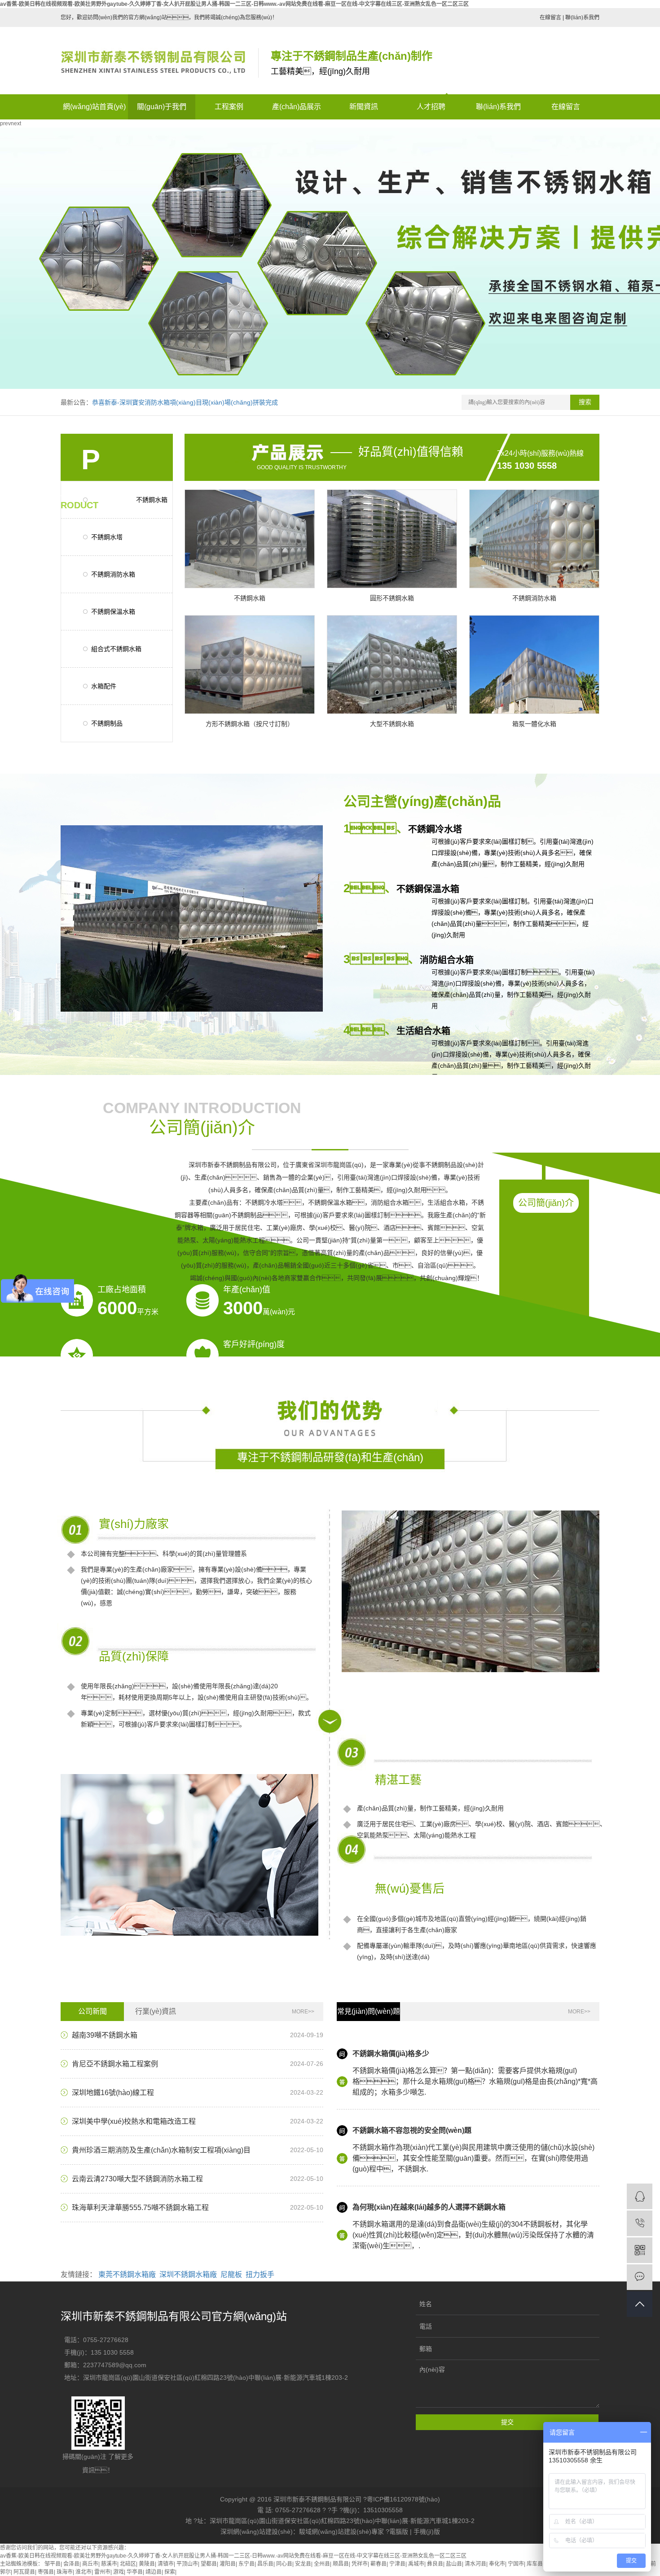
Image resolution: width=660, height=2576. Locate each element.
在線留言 (550, 18)
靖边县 (154, 2572)
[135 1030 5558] (640, 2223)
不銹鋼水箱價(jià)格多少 (391, 2054)
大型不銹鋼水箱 (392, 724)
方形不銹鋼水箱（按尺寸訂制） (250, 724)
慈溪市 (109, 2564)
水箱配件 (104, 686)
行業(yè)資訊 (156, 2011)
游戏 (119, 2572)
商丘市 (90, 2564)
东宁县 (246, 2564)
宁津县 (397, 2564)
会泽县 (71, 2564)
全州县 (322, 2564)
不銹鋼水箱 (250, 598)
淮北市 (84, 2572)
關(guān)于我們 (162, 107)
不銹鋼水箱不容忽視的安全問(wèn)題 (412, 2130)
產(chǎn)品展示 (297, 107)
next (16, 123)
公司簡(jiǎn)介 (546, 1203)
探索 (170, 2572)
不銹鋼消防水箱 (113, 574)
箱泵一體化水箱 (534, 724)
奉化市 (497, 2564)
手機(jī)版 (427, 2532)
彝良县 (435, 2564)
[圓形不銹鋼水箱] (392, 539)
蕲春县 (378, 2564)
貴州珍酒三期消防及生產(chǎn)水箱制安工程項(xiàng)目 (161, 2150)
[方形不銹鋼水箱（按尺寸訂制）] (250, 665)
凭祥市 (360, 2564)
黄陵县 (147, 2564)
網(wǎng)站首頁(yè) (94, 107)
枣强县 (46, 2572)
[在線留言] (640, 2277)
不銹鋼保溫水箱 (113, 612)
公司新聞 (92, 2011)
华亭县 (135, 2572)
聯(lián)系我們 (582, 18)
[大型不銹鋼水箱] (392, 665)
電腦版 (399, 2532)
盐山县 (454, 2564)
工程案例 (229, 107)
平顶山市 (187, 2564)
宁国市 (516, 2564)
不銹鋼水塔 (107, 537)
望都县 (209, 2564)
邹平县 (53, 2564)
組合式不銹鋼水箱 (116, 649)
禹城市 (416, 2564)
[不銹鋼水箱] (250, 539)
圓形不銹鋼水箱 (392, 598)
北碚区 (128, 2564)
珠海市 (65, 2572)
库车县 (535, 2564)
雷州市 (102, 2572)
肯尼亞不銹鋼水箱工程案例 (115, 2064)
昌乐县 (265, 2564)
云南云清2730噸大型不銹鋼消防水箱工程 (137, 2179)
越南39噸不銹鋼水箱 (105, 2035)
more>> (303, 2012)
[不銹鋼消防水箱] (534, 539)
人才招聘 (431, 107)
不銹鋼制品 (107, 723)
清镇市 (166, 2564)
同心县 (284, 2564)
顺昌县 (341, 2564)
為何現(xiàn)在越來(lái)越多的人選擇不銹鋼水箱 (429, 2207)
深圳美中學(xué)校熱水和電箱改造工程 (134, 2121)
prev (5, 123)
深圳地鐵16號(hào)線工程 (113, 2093)
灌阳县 (228, 2564)
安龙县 (303, 2564)
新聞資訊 (364, 107)
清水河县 (475, 2564)
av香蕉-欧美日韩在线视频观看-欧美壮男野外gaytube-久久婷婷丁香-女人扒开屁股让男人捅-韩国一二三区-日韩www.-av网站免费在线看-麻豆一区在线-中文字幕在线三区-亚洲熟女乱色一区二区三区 (234, 4)
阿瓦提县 (24, 2572)
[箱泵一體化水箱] (534, 665)
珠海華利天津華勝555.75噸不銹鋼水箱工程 (140, 2208)
